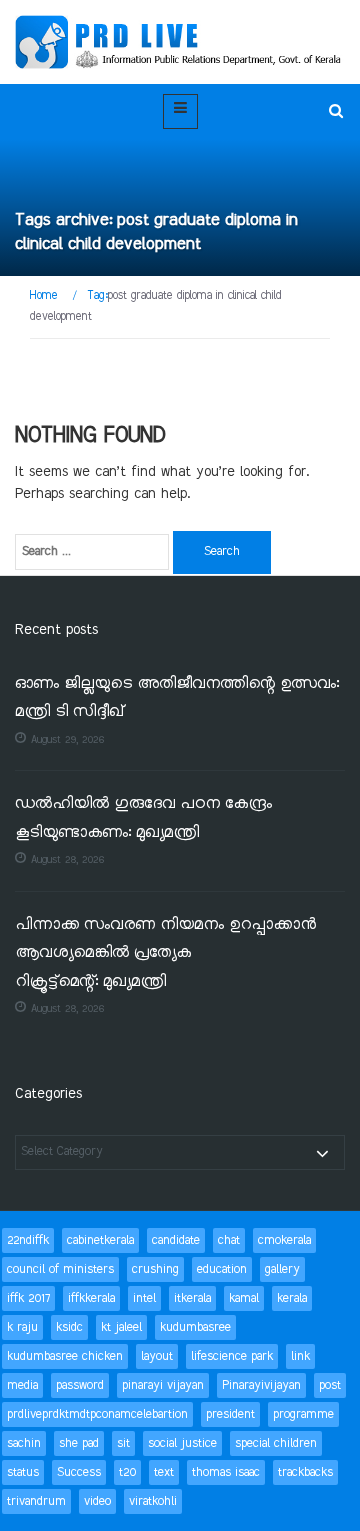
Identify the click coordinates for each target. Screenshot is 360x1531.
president (230, 1414)
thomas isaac (226, 1472)
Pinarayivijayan (261, 1385)
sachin (24, 1443)
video (97, 1501)
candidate (176, 1240)
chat (229, 1240)
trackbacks (305, 1472)
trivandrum (36, 1501)
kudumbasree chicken (65, 1356)
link (300, 1356)
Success (79, 1472)
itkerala (192, 1298)
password (80, 1385)
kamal (244, 1298)
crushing (155, 1269)
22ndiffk (28, 1240)
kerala (292, 1298)
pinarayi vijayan (163, 1385)
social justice (182, 1443)
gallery (282, 1269)
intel (144, 1298)
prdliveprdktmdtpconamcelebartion (97, 1414)
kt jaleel (121, 1327)
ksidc (69, 1327)
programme (303, 1414)
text (164, 1472)
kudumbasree (195, 1327)
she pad (79, 1443)
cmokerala (284, 1240)
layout (157, 1356)
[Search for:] (92, 552)
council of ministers (60, 1269)
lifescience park (232, 1356)
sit (123, 1443)
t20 (127, 1472)
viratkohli (153, 1501)
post (330, 1385)
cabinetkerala (100, 1240)
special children (276, 1443)
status (23, 1472)
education (222, 1269)
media (22, 1385)
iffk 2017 (28, 1298)
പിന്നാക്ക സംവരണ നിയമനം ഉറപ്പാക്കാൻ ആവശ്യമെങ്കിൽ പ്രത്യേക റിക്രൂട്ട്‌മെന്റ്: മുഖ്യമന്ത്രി (165, 954)
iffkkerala (91, 1298)
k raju (22, 1327)
